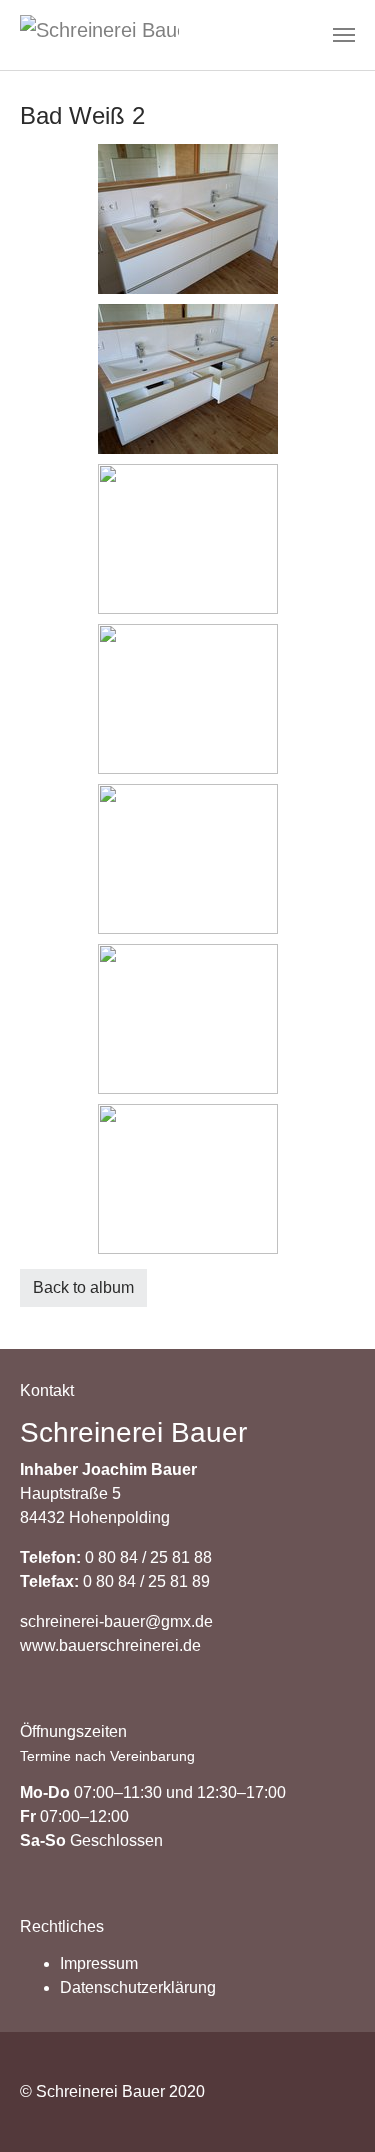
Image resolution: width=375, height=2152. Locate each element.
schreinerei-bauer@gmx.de (116, 1621)
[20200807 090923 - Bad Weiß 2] (187, 219)
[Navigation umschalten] (344, 35)
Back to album (83, 1287)
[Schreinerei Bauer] (99, 35)
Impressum (99, 1963)
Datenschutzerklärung (138, 1987)
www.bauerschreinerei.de (110, 1645)
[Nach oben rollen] (331, 2108)
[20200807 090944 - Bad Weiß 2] (187, 379)
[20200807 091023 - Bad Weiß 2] (187, 699)
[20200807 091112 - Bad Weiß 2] (187, 1179)
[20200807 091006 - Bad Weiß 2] (187, 539)
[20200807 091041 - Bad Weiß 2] (187, 1019)
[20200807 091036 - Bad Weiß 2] (187, 859)
